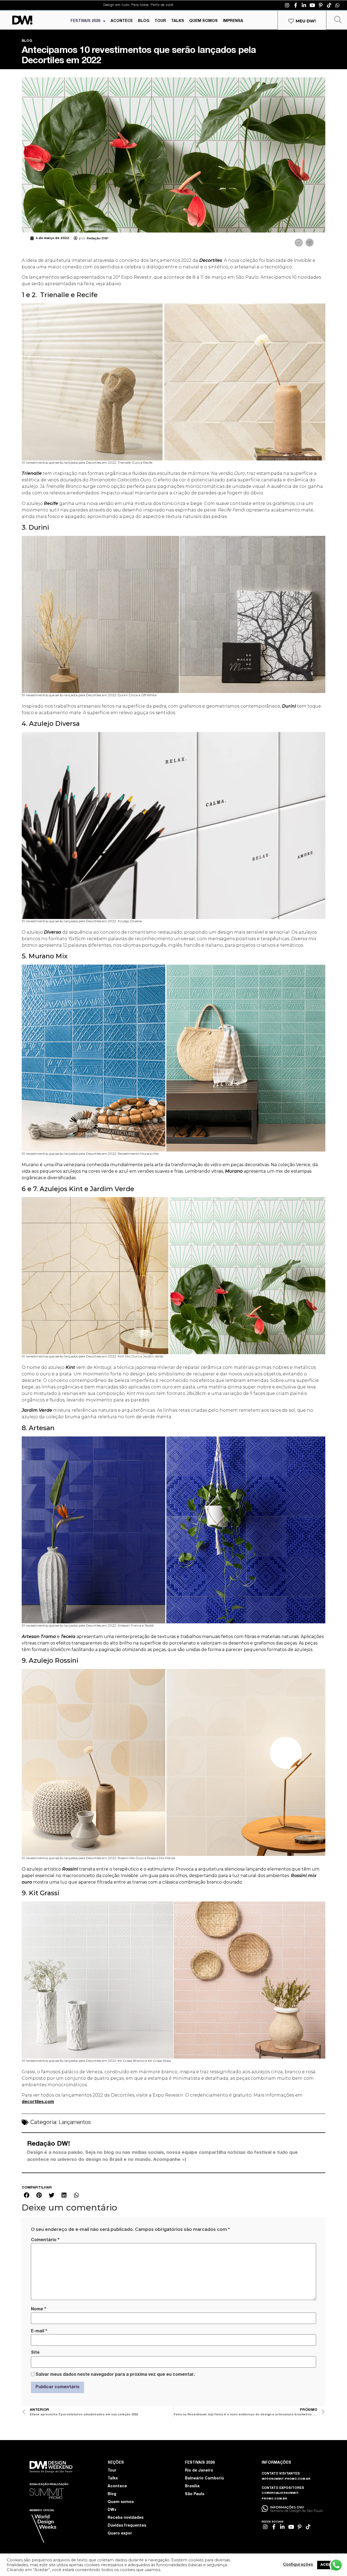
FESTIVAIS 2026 (85, 21)
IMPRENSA (233, 21)
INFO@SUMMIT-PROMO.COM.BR (286, 2479)
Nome (38, 2309)
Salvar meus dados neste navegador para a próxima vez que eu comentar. (115, 2375)
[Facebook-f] (295, 5)
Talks (113, 2479)
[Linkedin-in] (304, 5)
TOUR (160, 21)
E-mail (39, 2331)
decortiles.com (38, 2102)
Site (35, 2353)
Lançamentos (75, 2123)
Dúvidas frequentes (127, 2526)
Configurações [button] (298, 2565)
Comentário (45, 2240)
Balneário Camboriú (204, 2479)
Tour (112, 2471)
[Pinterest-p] (321, 5)
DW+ (112, 2510)
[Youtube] (312, 5)
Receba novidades (126, 2518)
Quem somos (121, 2502)
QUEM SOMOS (203, 21)
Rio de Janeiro (199, 2471)
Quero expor (120, 2534)
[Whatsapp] (338, 5)
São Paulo (195, 2494)
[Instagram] (287, 5)
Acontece (117, 2486)
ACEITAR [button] (329, 2565)
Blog (112, 2494)
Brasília (192, 2486)
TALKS (178, 21)
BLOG (144, 21)
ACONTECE (122, 21)
